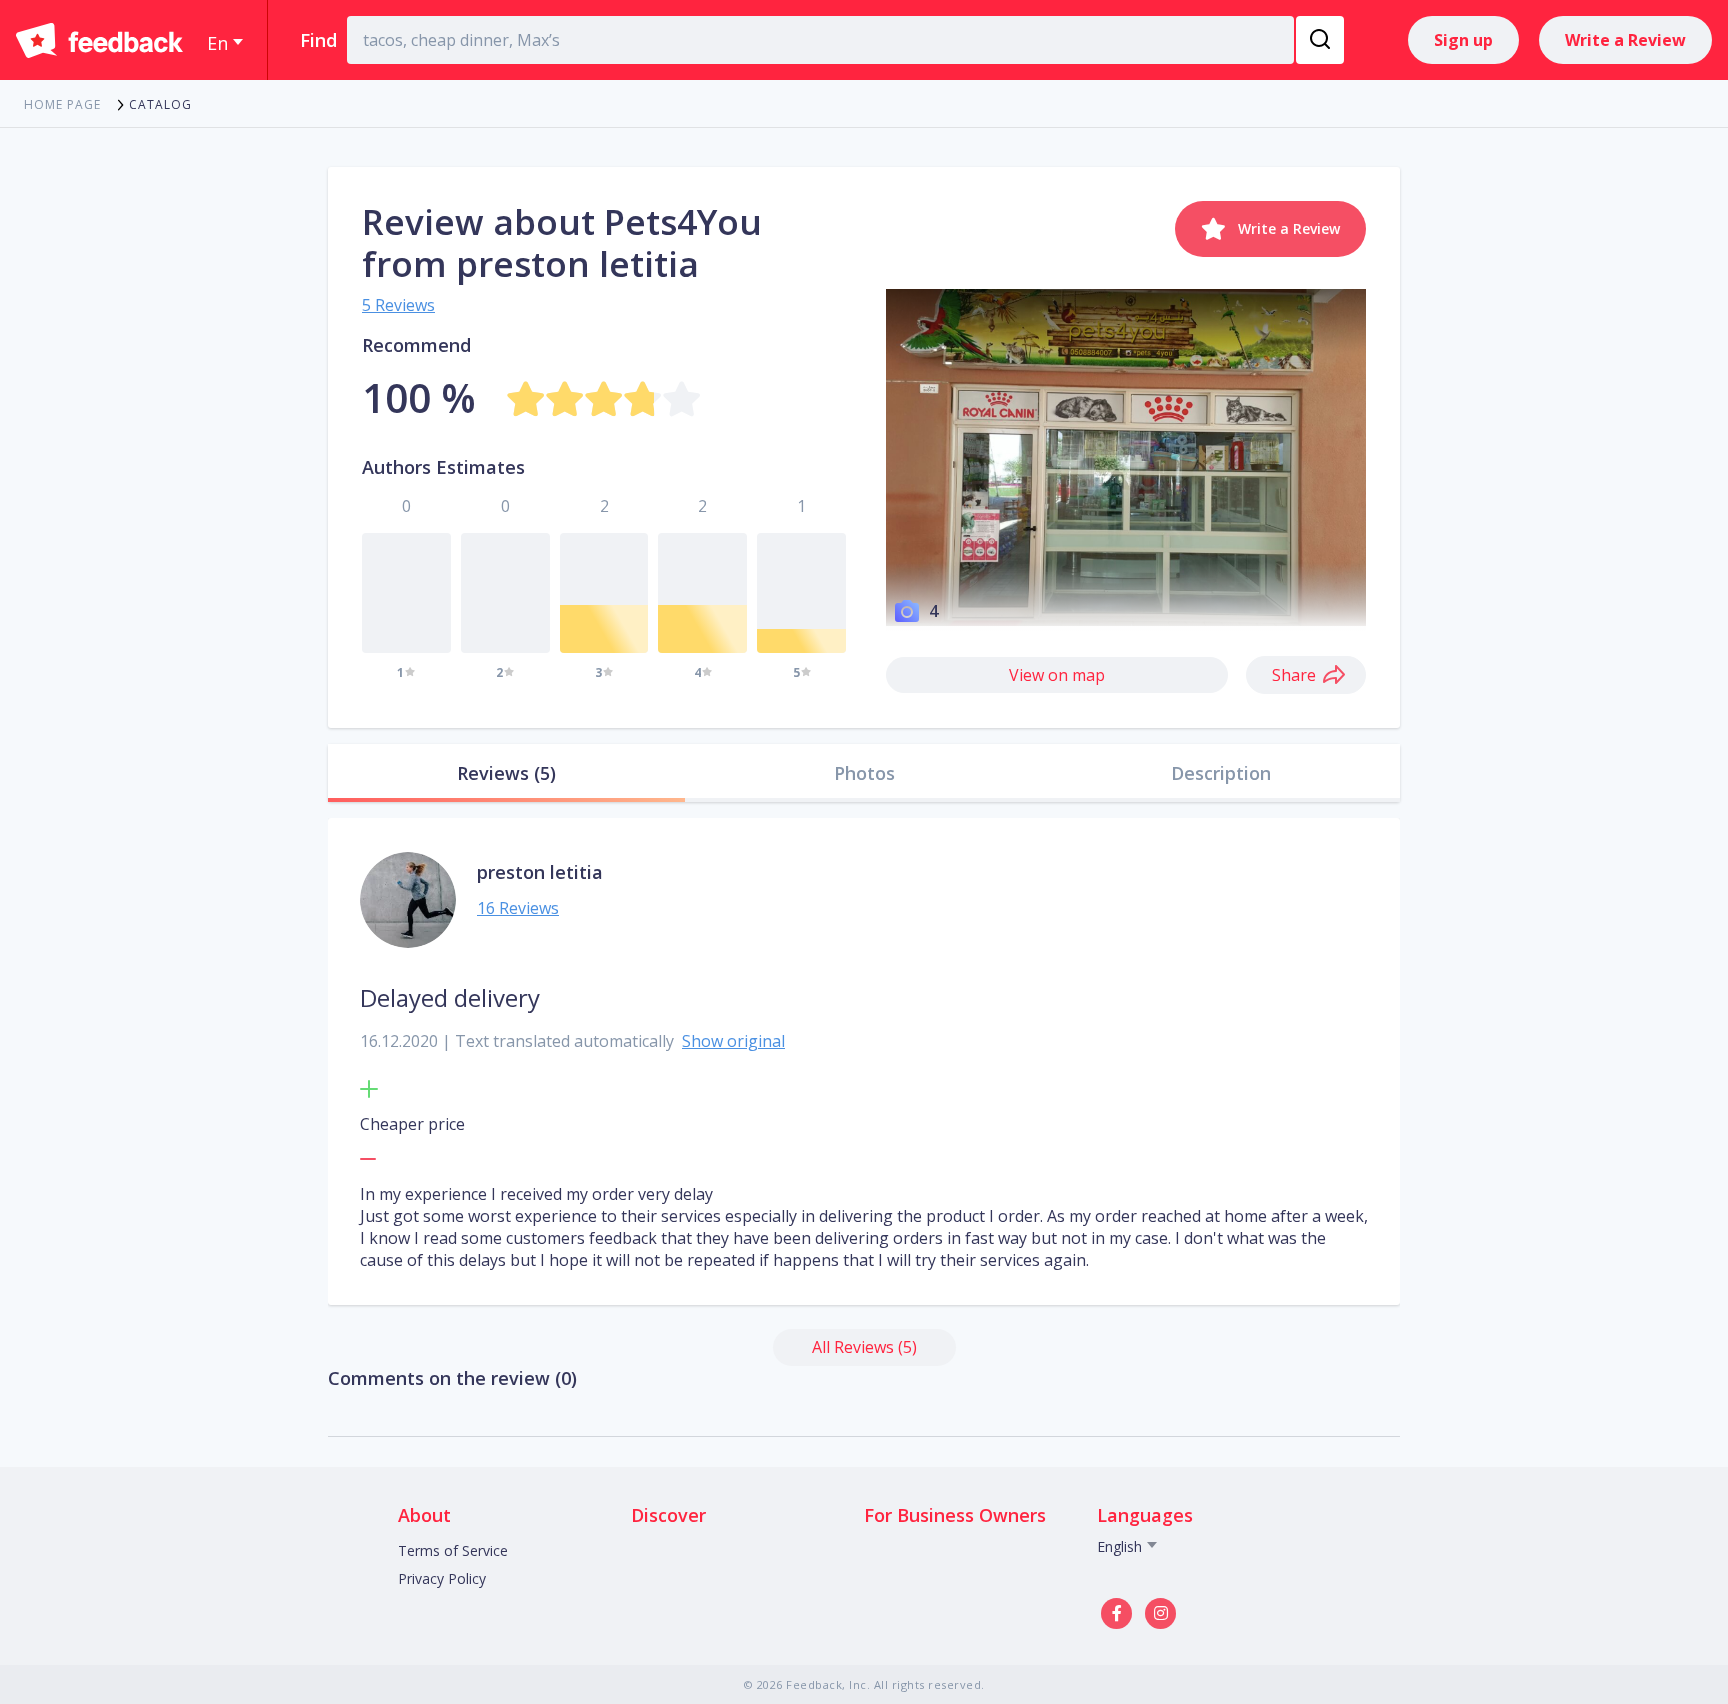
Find (318, 40)
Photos (864, 773)
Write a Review (1625, 40)
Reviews (506, 773)
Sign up (1463, 40)
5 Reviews (398, 305)
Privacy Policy (442, 1578)
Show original (733, 1041)
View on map (1057, 675)
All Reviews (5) (864, 1347)
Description (1221, 773)
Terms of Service (453, 1550)
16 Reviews (518, 908)
